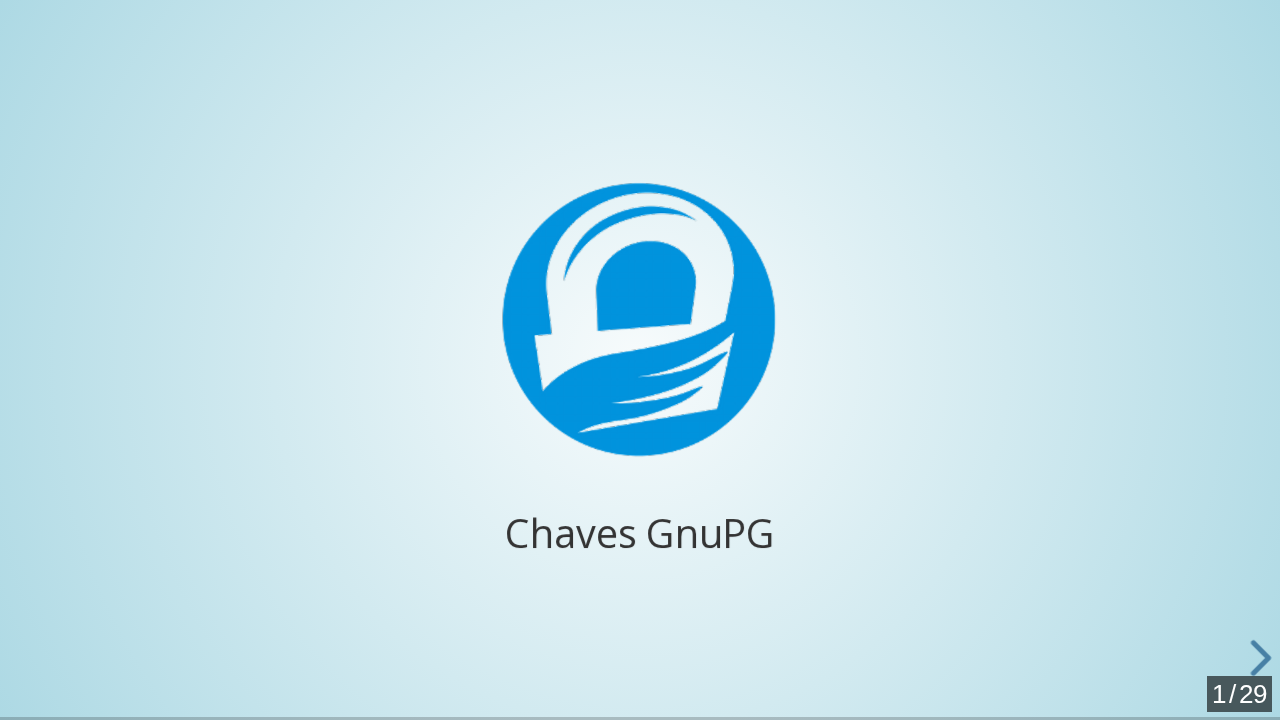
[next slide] (1250, 658)
